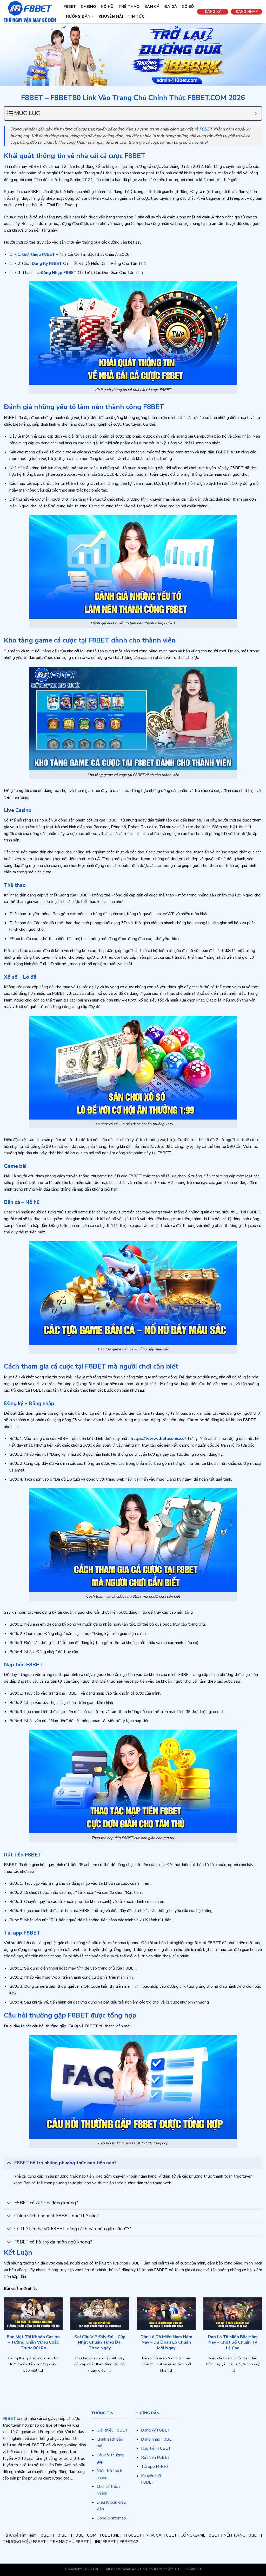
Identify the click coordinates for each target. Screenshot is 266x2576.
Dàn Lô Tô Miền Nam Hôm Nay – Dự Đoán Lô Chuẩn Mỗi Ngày (166, 2342)
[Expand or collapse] (256, 113)
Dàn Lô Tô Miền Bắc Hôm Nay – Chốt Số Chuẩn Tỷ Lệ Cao (233, 2342)
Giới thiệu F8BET (112, 2430)
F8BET (70, 6)
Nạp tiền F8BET (156, 2448)
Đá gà (171, 6)
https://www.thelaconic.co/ (158, 1439)
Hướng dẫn (78, 16)
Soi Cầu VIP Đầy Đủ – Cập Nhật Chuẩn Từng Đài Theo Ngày (100, 2342)
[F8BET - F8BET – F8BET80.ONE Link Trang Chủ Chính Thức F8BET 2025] (30, 12)
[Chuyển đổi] (9, 2163)
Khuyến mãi (111, 16)
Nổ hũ (107, 6)
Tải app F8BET (155, 2467)
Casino (88, 6)
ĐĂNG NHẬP (247, 12)
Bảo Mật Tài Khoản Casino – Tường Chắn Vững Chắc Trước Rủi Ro (33, 2342)
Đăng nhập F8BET (158, 2439)
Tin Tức (136, 16)
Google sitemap (111, 2518)
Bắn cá (152, 6)
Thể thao (129, 6)
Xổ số (188, 6)
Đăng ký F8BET (156, 2430)
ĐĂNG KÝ (213, 12)
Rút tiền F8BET (156, 2457)
